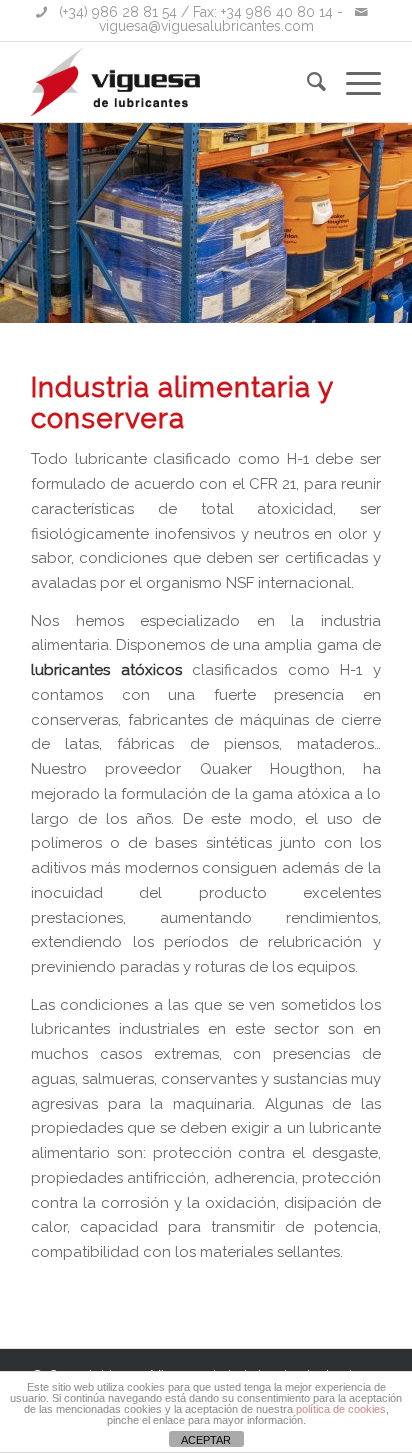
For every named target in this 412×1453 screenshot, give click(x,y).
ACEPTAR (206, 1440)
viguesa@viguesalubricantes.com (206, 26)
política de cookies (341, 1409)
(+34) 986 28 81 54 (118, 12)
